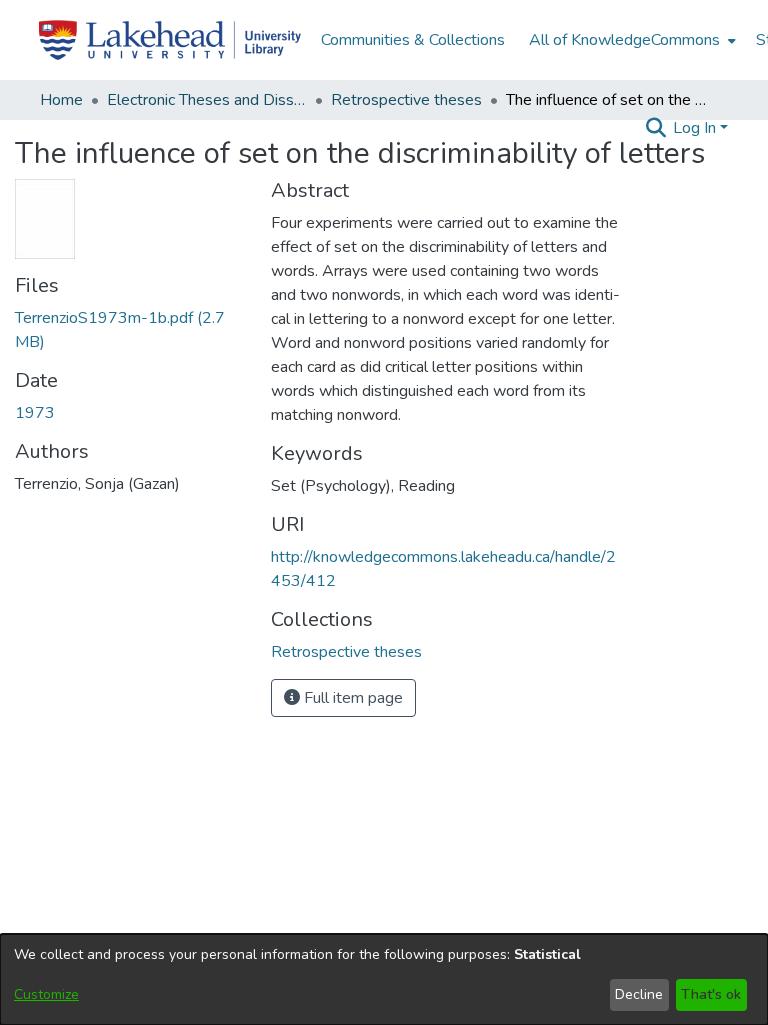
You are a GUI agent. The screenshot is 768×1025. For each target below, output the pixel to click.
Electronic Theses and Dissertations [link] (207, 100)
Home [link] (61, 100)
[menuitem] (630, 40)
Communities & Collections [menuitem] (413, 40)
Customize (46, 994)
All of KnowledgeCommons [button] (624, 40)
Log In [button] (696, 128)
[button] (655, 128)
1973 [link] (35, 413)
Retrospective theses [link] (406, 100)
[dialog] (384, 979)
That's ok (711, 994)
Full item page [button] (351, 698)
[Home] (170, 40)
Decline (639, 994)
